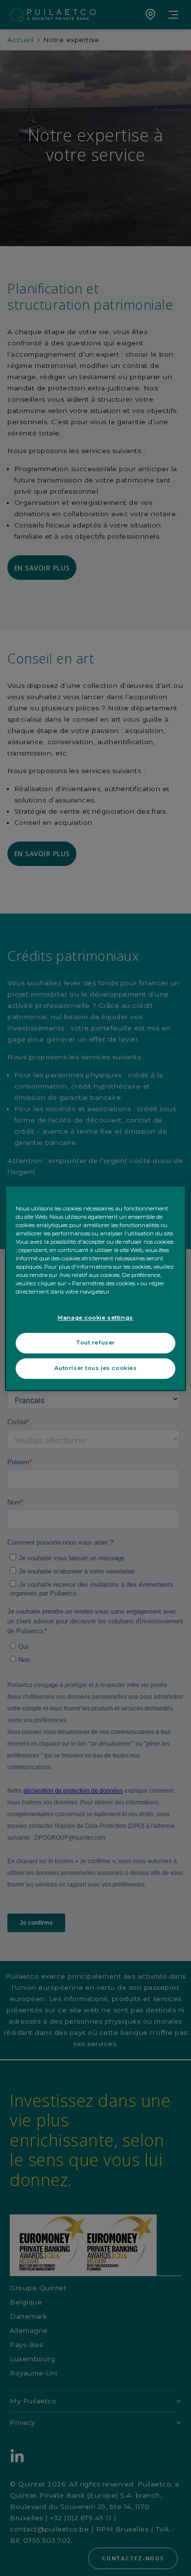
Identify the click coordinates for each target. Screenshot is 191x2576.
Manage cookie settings (95, 1318)
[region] (96, 1288)
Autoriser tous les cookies (96, 1368)
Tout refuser (95, 1343)
